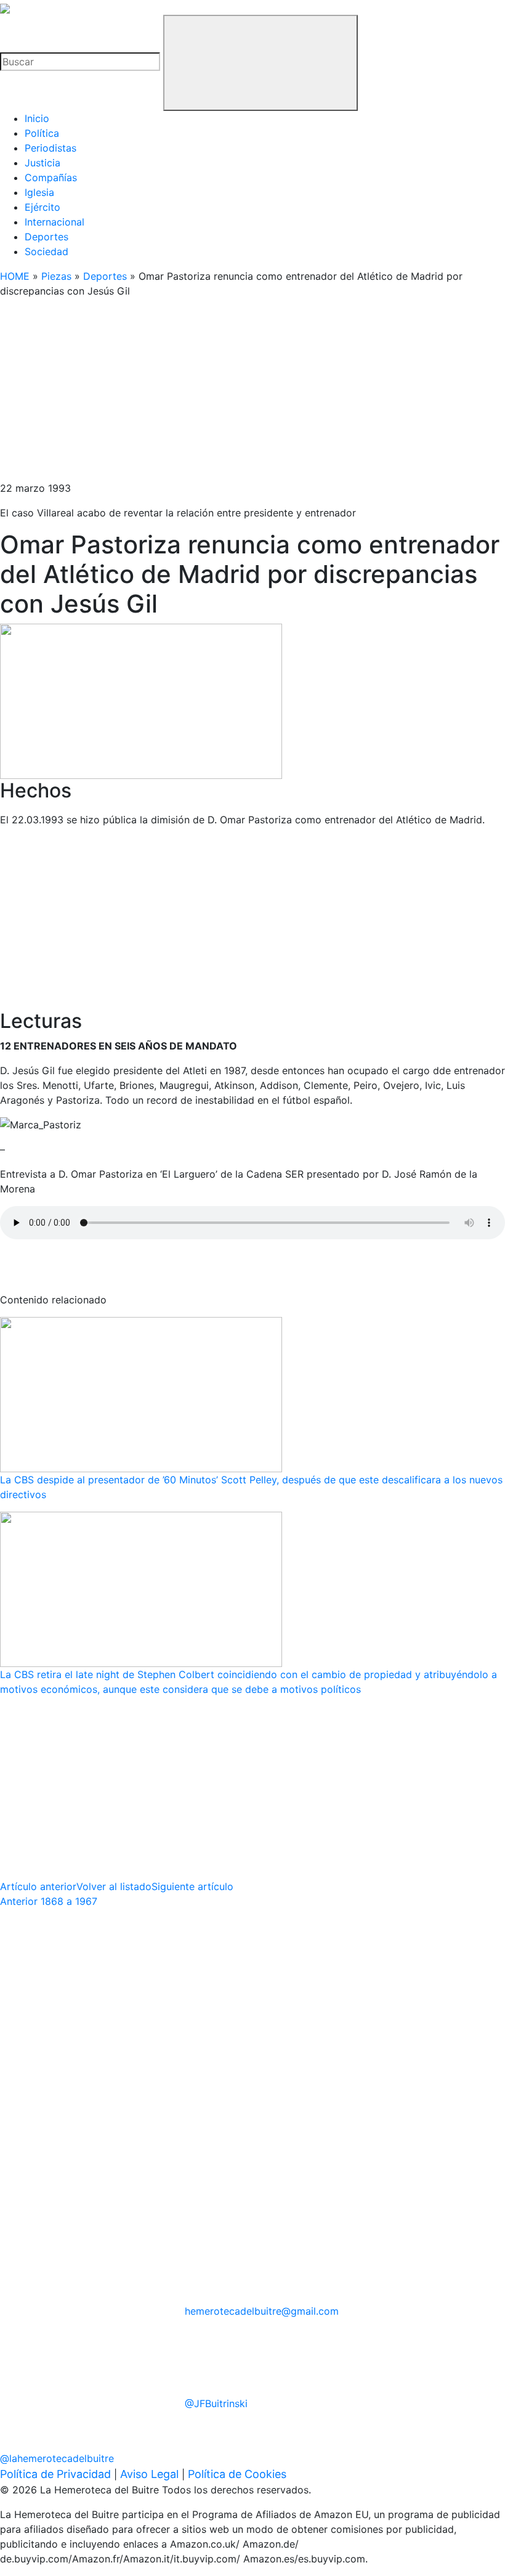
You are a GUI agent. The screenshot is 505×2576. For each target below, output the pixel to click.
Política (42, 133)
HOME (15, 276)
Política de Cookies (237, 2474)
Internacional (55, 222)
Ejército (42, 207)
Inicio (37, 118)
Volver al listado (114, 1886)
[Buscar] (261, 63)
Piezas (56, 276)
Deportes (46, 237)
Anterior (49, 1901)
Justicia (42, 163)
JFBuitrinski (216, 2403)
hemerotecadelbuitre (262, 2311)
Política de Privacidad (55, 2474)
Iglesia (39, 192)
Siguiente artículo (192, 1886)
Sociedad (46, 251)
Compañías (51, 177)
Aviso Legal (149, 2474)
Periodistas (50, 148)
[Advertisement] (252, 394)
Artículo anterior (38, 1886)
